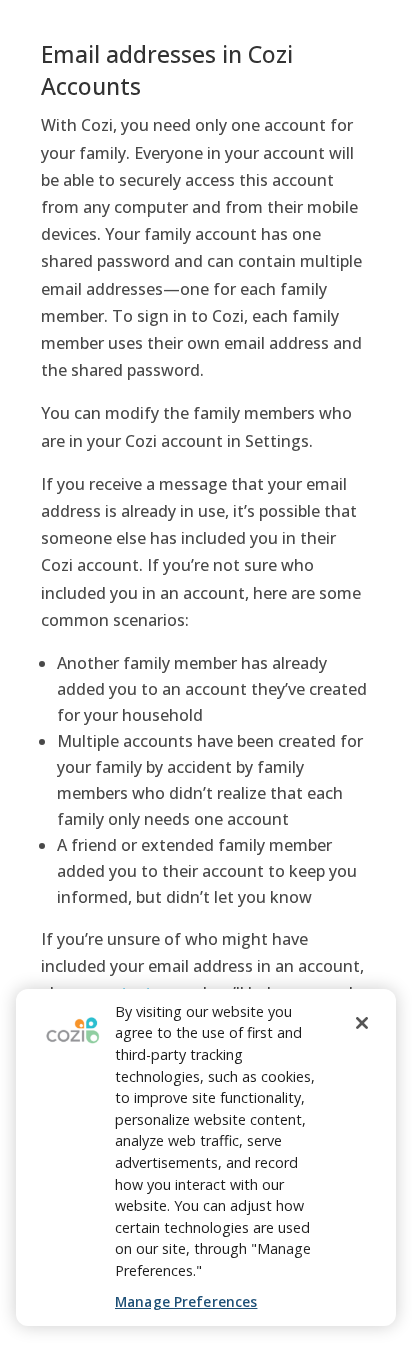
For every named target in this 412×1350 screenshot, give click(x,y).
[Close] (362, 1023)
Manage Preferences (186, 1301)
